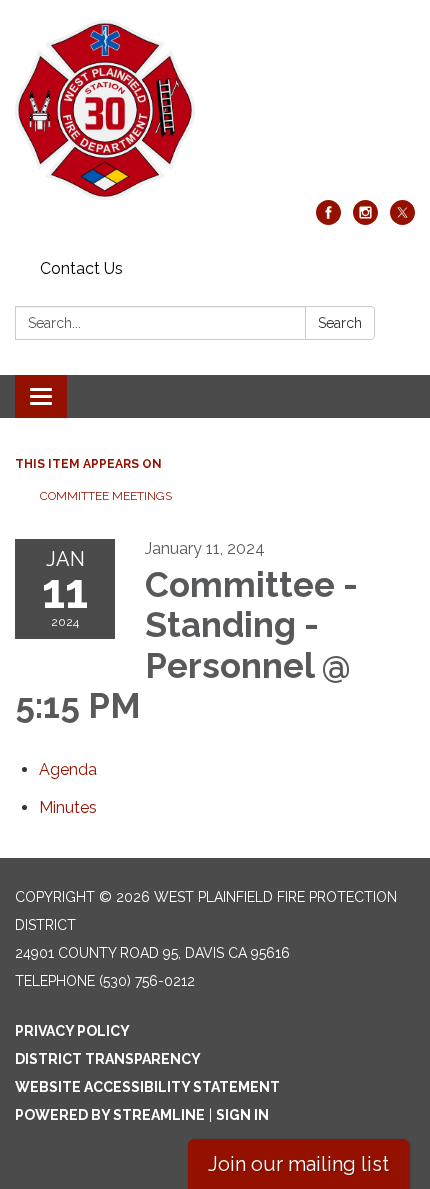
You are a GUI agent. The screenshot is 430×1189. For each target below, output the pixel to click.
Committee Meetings (106, 496)
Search (340, 323)
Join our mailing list (298, 1164)
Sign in (242, 1115)
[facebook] (328, 219)
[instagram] (365, 219)
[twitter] (402, 219)
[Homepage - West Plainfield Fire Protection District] (215, 110)
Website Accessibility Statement (147, 1087)
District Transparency (108, 1059)
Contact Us (81, 268)
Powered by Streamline (110, 1115)
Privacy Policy (72, 1031)
